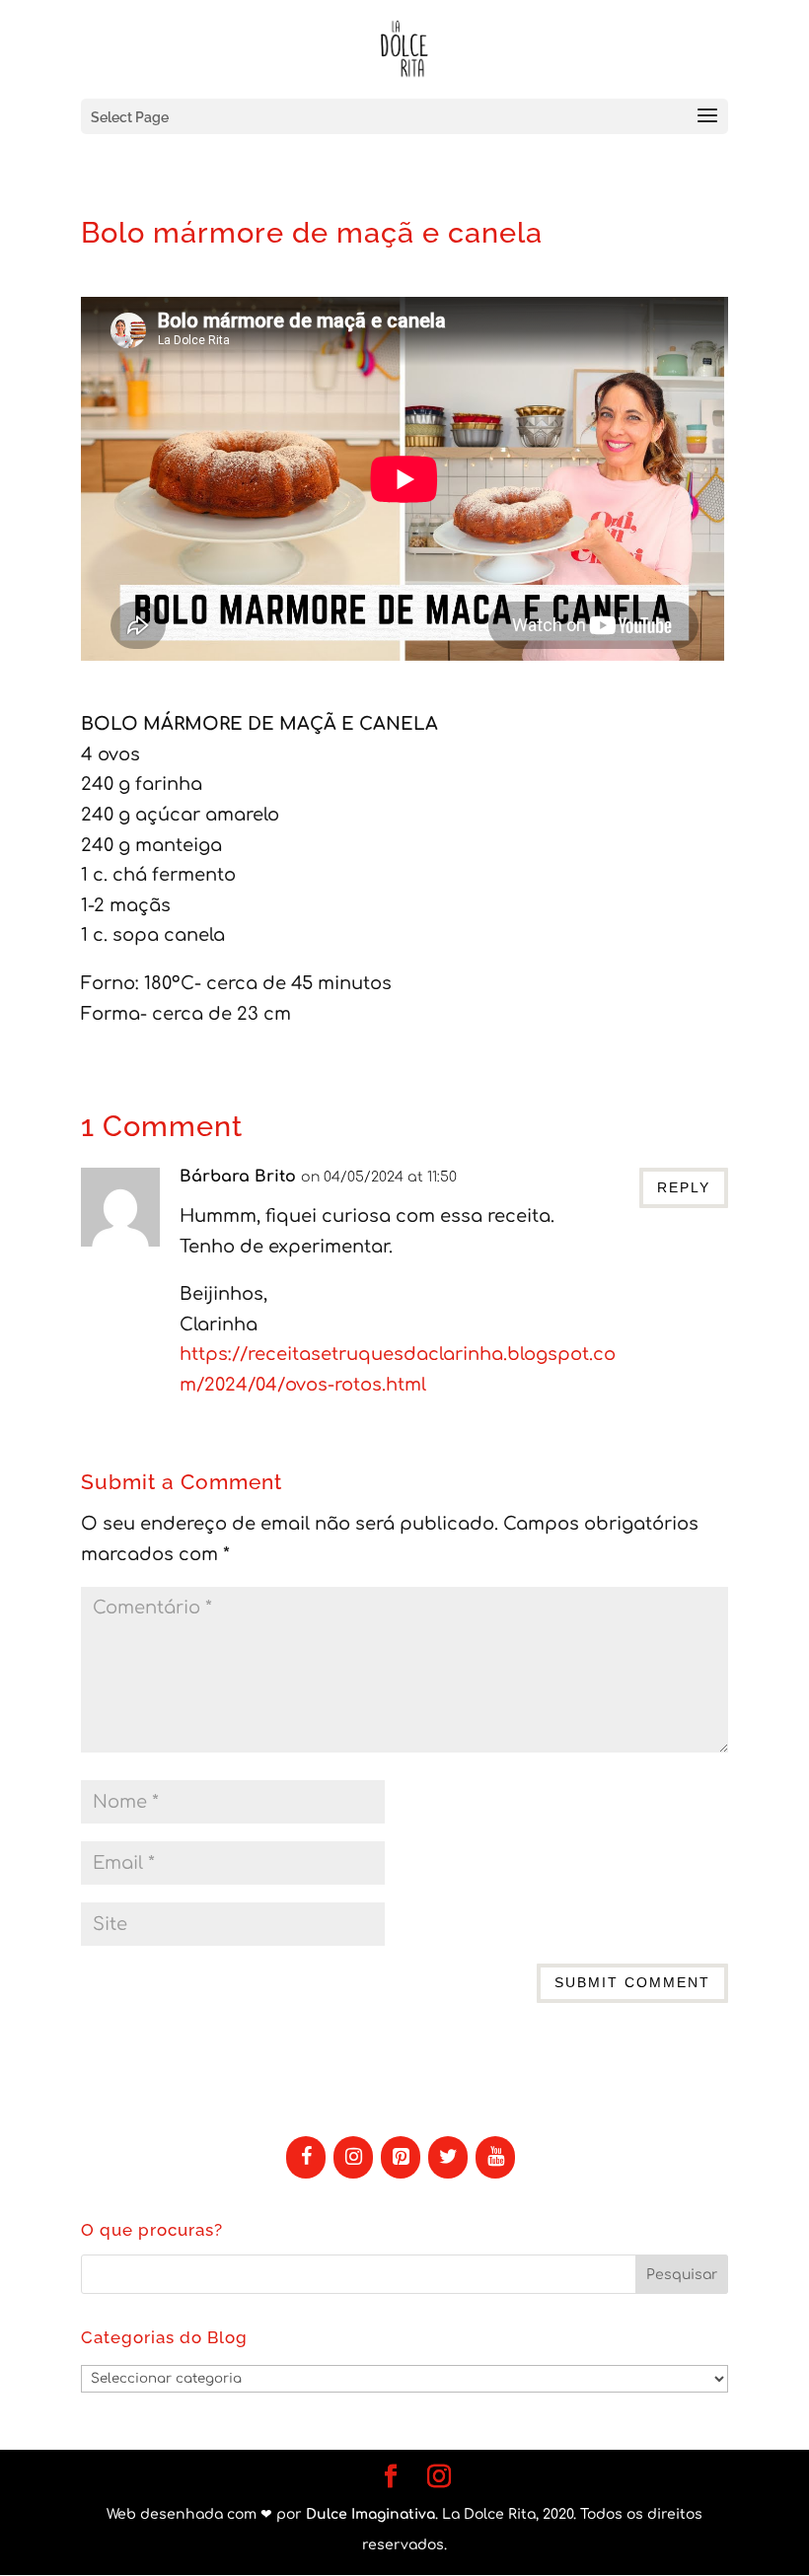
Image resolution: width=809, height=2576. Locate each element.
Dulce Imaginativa (370, 2514)
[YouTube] (495, 2157)
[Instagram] (353, 2157)
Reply (684, 1187)
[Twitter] (448, 2157)
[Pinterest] (401, 2157)
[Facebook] (306, 2157)
